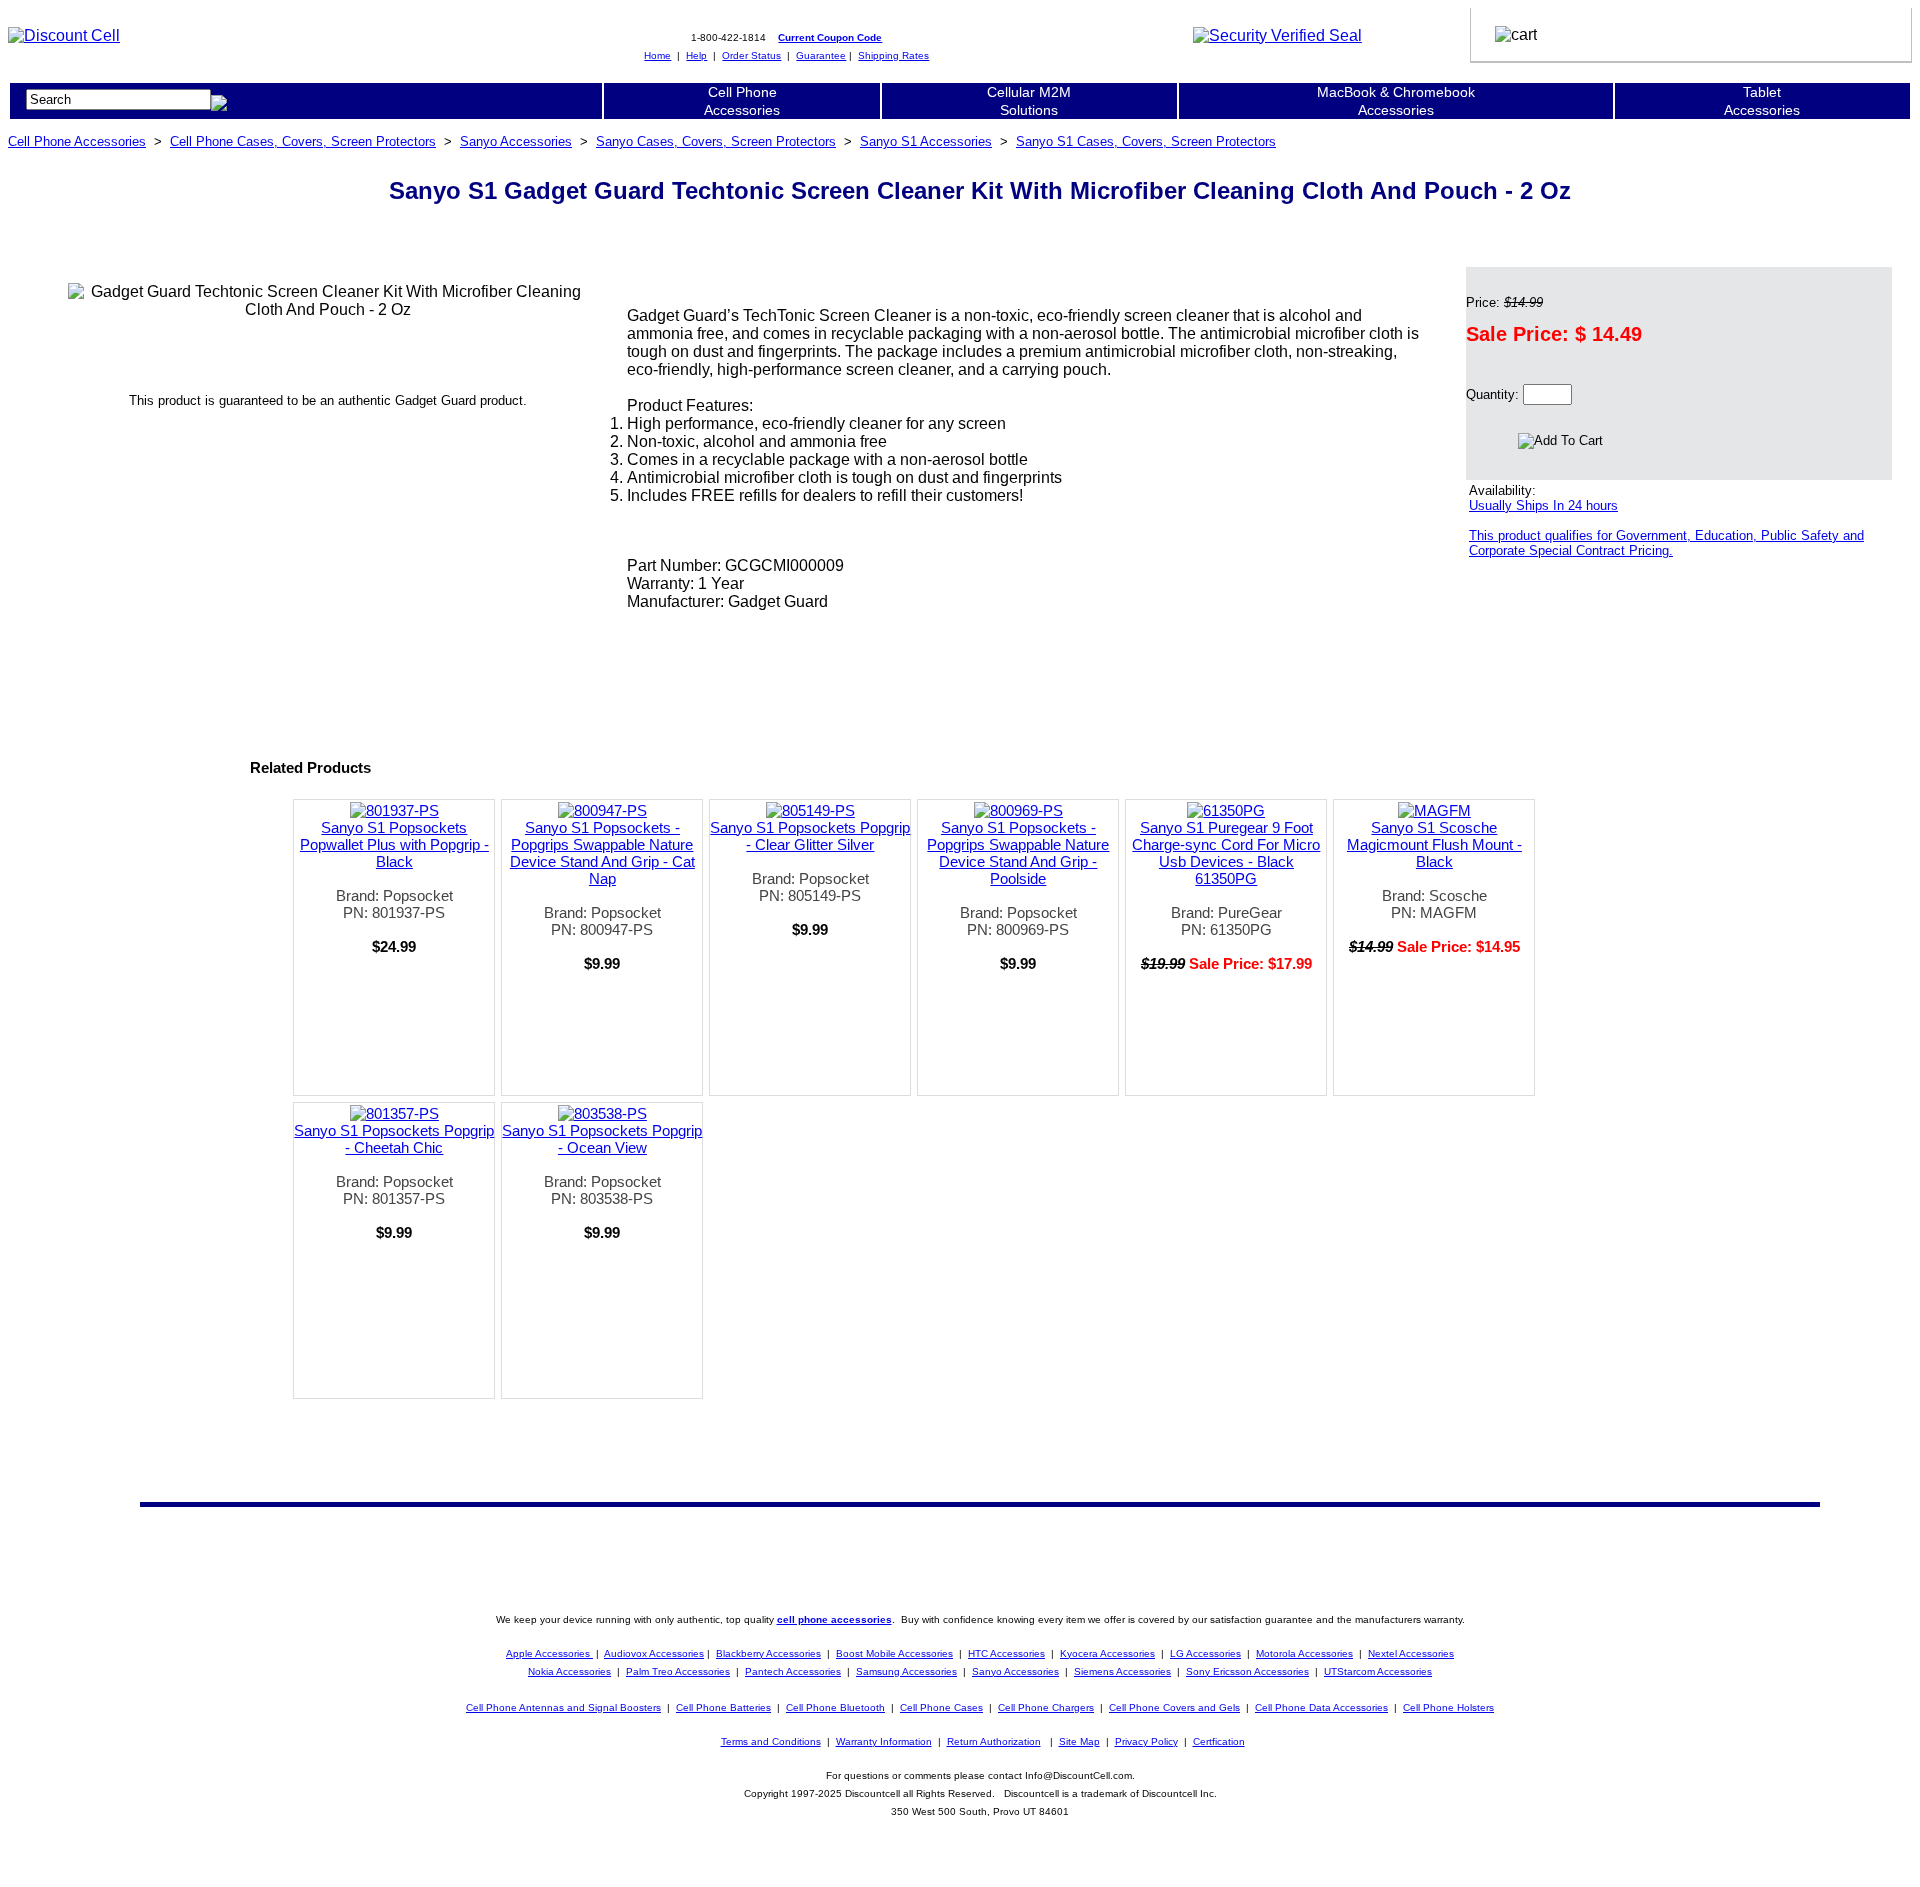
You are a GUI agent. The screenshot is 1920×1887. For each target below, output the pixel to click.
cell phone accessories (834, 1619)
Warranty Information (884, 1741)
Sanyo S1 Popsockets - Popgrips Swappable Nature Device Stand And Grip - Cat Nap (602, 853)
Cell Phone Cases (941, 1707)
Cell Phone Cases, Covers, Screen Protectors (303, 141)
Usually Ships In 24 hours (1543, 505)
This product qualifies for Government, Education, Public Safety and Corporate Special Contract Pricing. (1666, 543)
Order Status (751, 55)
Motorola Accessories (1304, 1653)
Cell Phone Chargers (1046, 1707)
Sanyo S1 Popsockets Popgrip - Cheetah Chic (394, 1139)
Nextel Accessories (1411, 1653)
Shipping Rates (893, 55)
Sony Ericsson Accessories (1247, 1671)
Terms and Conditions (771, 1741)
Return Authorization (994, 1741)
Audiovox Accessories (654, 1653)
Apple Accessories (549, 1653)
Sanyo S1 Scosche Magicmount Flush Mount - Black (1434, 844)
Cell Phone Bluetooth (835, 1707)
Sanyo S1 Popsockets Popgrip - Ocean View (602, 1139)
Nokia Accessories (569, 1671)
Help (696, 55)
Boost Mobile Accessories (894, 1653)
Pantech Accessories (793, 1671)
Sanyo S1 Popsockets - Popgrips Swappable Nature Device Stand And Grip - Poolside (1018, 853)
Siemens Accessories (1122, 1671)
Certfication (1219, 1741)
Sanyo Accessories (516, 141)
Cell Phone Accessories (77, 141)
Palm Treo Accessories (678, 1671)
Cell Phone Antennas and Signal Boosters (563, 1707)
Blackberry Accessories (768, 1653)
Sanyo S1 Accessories (926, 141)
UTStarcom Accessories (1378, 1671)
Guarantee (821, 55)
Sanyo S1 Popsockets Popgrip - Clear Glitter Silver (810, 836)
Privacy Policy (1146, 1741)
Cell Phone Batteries (723, 1707)
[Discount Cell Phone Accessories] (64, 35)
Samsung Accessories (906, 1671)
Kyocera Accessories (1107, 1653)
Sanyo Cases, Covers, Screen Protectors (716, 141)
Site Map (1079, 1741)
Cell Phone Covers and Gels (1174, 1707)
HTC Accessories (1006, 1653)
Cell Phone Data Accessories (1321, 1707)
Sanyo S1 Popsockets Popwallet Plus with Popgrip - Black (394, 844)
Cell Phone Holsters (1448, 1707)
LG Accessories (1205, 1653)
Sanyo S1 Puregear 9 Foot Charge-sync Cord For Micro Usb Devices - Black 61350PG (1226, 853)
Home (657, 55)
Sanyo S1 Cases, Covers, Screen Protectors (1146, 141)
